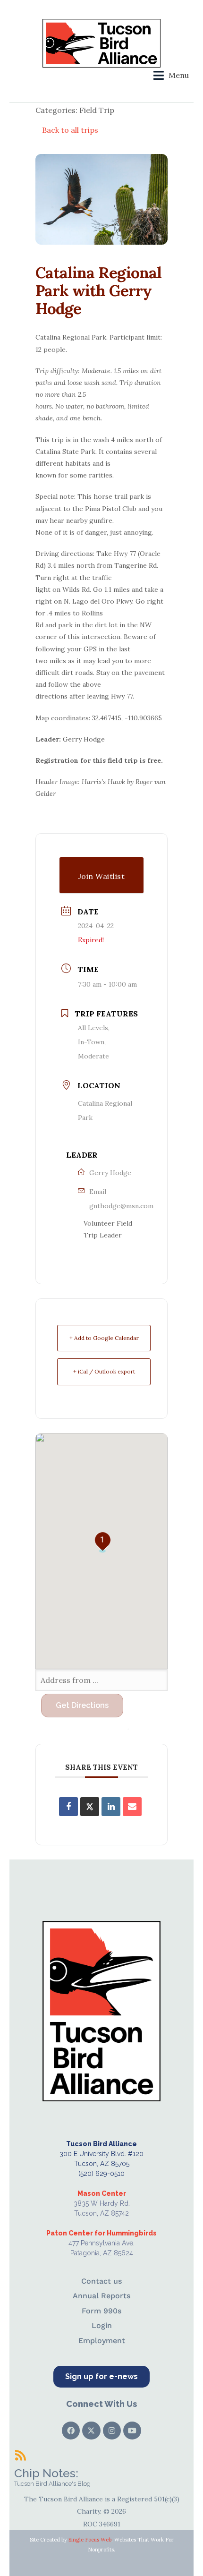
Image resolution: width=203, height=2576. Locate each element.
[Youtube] (132, 2431)
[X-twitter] (91, 2431)
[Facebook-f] (71, 2431)
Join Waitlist (102, 876)
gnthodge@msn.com (121, 1206)
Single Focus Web (90, 2540)
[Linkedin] (111, 1807)
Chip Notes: (46, 2473)
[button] (171, 75)
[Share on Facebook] (68, 1807)
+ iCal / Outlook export (104, 1371)
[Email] (132, 1807)
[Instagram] (112, 2431)
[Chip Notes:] (20, 2455)
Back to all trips (70, 130)
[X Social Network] (90, 1807)
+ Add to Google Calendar (104, 1338)
